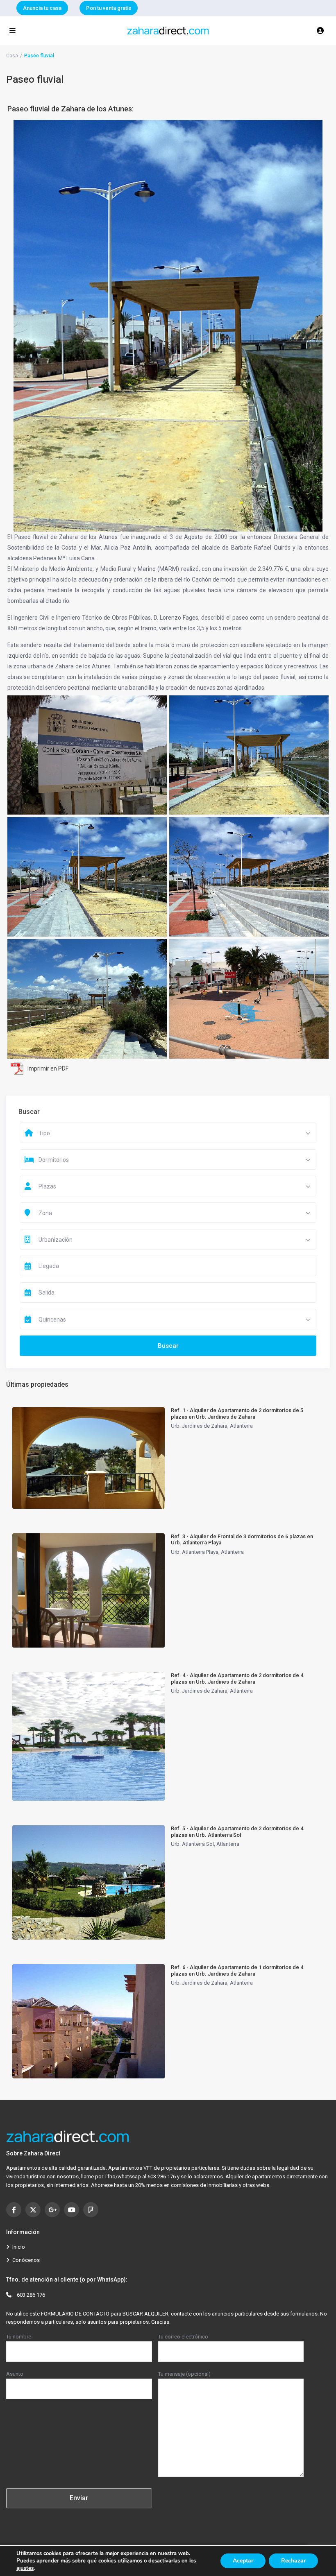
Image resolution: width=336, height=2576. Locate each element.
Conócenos (26, 2260)
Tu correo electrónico (183, 2337)
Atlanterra (241, 1426)
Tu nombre (19, 2337)
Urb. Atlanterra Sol (192, 1844)
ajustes (25, 2568)
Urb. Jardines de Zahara (199, 1426)
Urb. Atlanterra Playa (195, 1552)
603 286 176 (31, 2295)
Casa (12, 56)
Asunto (15, 2374)
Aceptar (243, 2561)
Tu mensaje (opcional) (184, 2374)
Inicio (19, 2247)
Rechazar (293, 2561)
